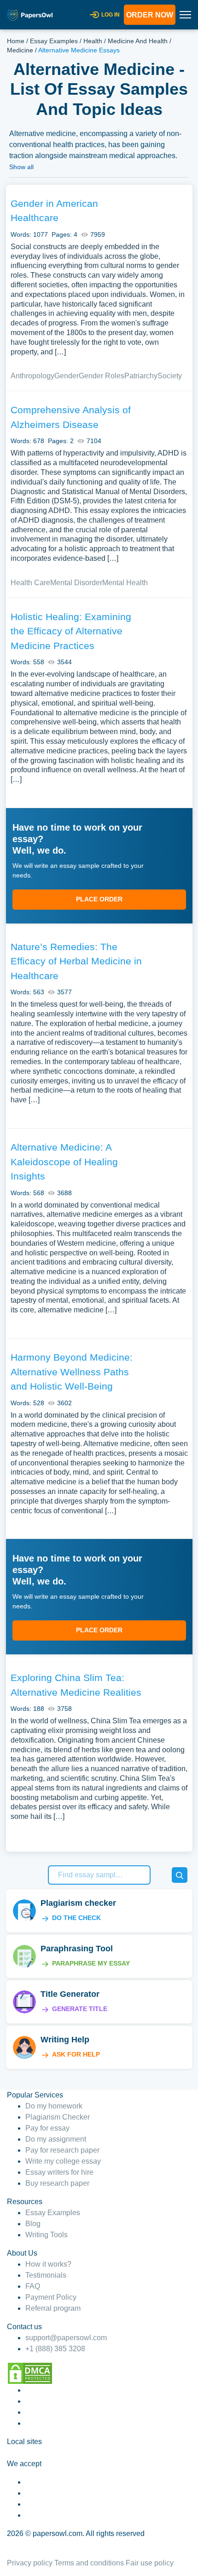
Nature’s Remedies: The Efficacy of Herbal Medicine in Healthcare (76, 961)
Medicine (20, 50)
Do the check (76, 1918)
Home (16, 41)
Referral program (53, 2308)
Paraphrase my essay (91, 1963)
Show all (21, 167)
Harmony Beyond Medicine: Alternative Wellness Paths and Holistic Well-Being (72, 1372)
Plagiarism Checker (58, 2117)
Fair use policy (150, 2563)
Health (93, 41)
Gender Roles (102, 376)
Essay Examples (54, 41)
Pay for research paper (62, 2150)
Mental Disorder (76, 583)
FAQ (33, 2286)
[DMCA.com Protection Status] (30, 2373)
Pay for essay (47, 2128)
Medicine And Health (138, 41)
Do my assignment (56, 2139)
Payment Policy (51, 2297)
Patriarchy (141, 376)
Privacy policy (30, 2563)
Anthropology (32, 376)
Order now (150, 15)
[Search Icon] (180, 1875)
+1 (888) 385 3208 (55, 2349)
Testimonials (46, 2275)
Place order (99, 899)
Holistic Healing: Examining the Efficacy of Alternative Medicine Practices (71, 631)
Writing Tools (47, 2235)
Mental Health (125, 583)
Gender (67, 376)
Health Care (30, 583)
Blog (33, 2224)
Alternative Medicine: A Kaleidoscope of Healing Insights (64, 1162)
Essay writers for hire (59, 2172)
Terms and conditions (89, 2563)
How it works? (48, 2264)
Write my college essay (63, 2161)
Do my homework (54, 2106)
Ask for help (76, 2054)
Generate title (80, 2009)
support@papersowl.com (66, 2338)
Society (170, 376)
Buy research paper (57, 2183)
